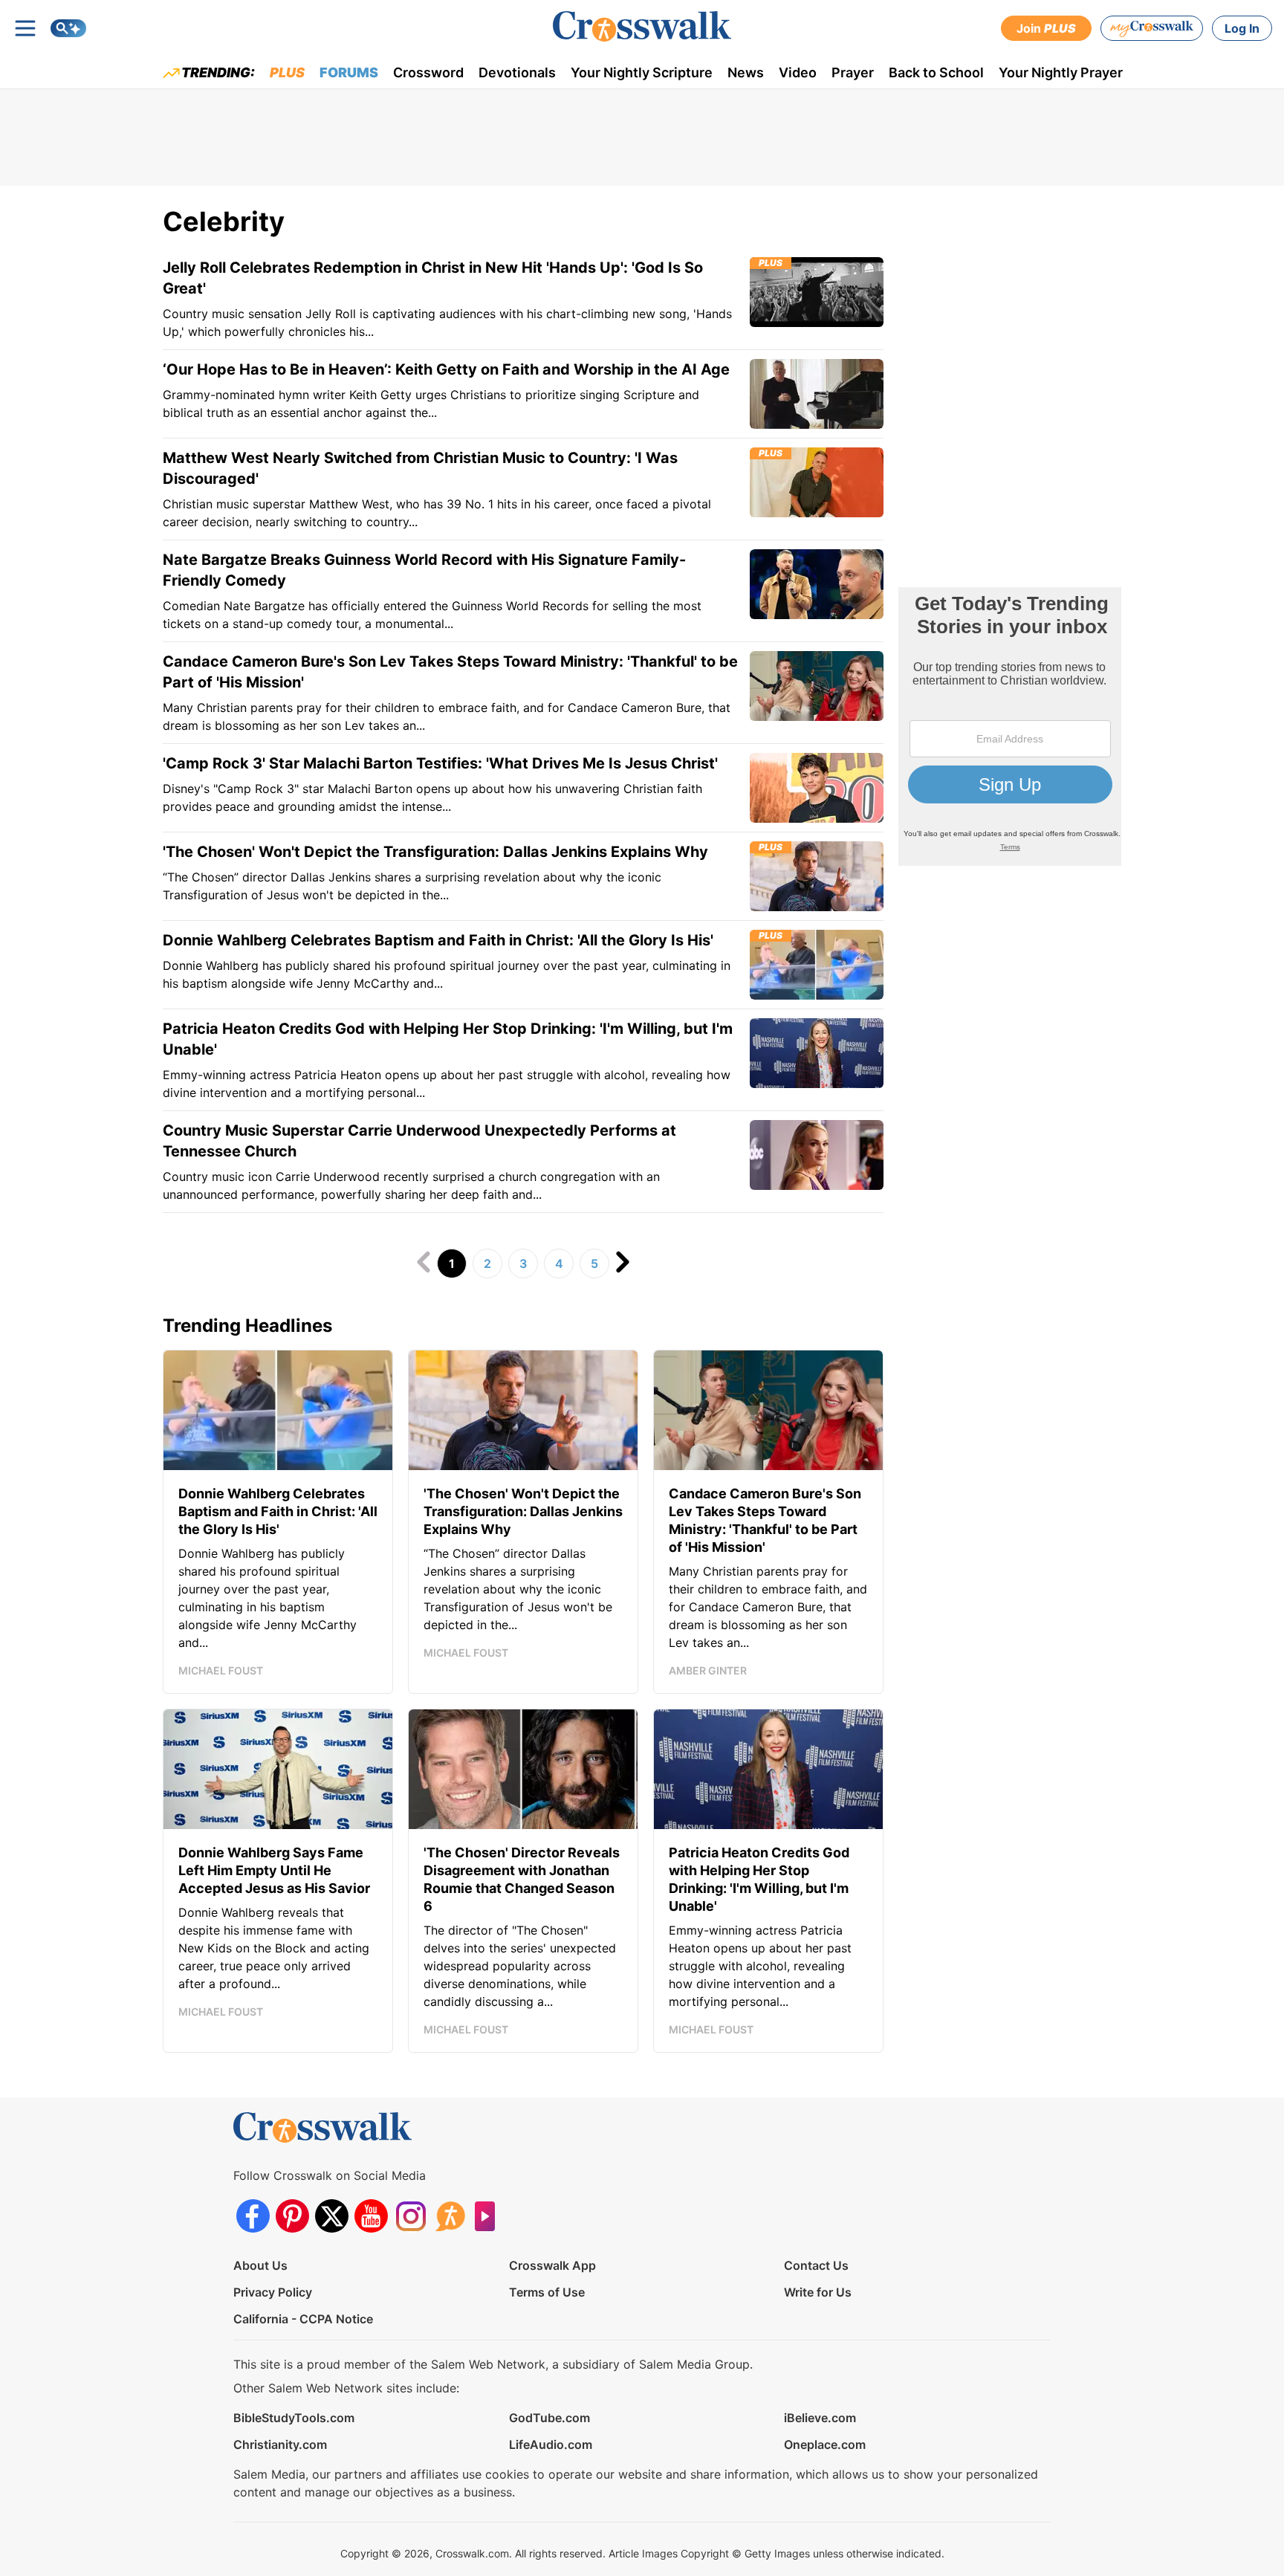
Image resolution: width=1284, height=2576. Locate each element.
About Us (260, 2265)
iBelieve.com (820, 2418)
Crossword (428, 72)
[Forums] (450, 2216)
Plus (287, 72)
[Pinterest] (292, 2216)
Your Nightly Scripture (642, 72)
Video (798, 72)
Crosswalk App (552, 2265)
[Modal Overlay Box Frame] (1010, 726)
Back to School (936, 72)
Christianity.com (280, 2444)
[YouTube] (371, 2216)
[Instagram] (411, 2216)
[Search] (68, 28)
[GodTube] (489, 2216)
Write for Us (818, 2292)
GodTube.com (549, 2418)
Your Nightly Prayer (1061, 72)
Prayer (853, 72)
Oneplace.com (825, 2444)
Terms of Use (547, 2292)
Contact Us (816, 2265)
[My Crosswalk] (1152, 28)
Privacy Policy (273, 2292)
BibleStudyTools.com (294, 2418)
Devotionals (517, 72)
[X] (332, 2216)
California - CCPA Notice (303, 2319)
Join (1046, 28)
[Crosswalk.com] (642, 26)
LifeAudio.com (551, 2444)
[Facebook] (253, 2216)
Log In (1242, 28)
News (746, 72)
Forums (349, 72)
